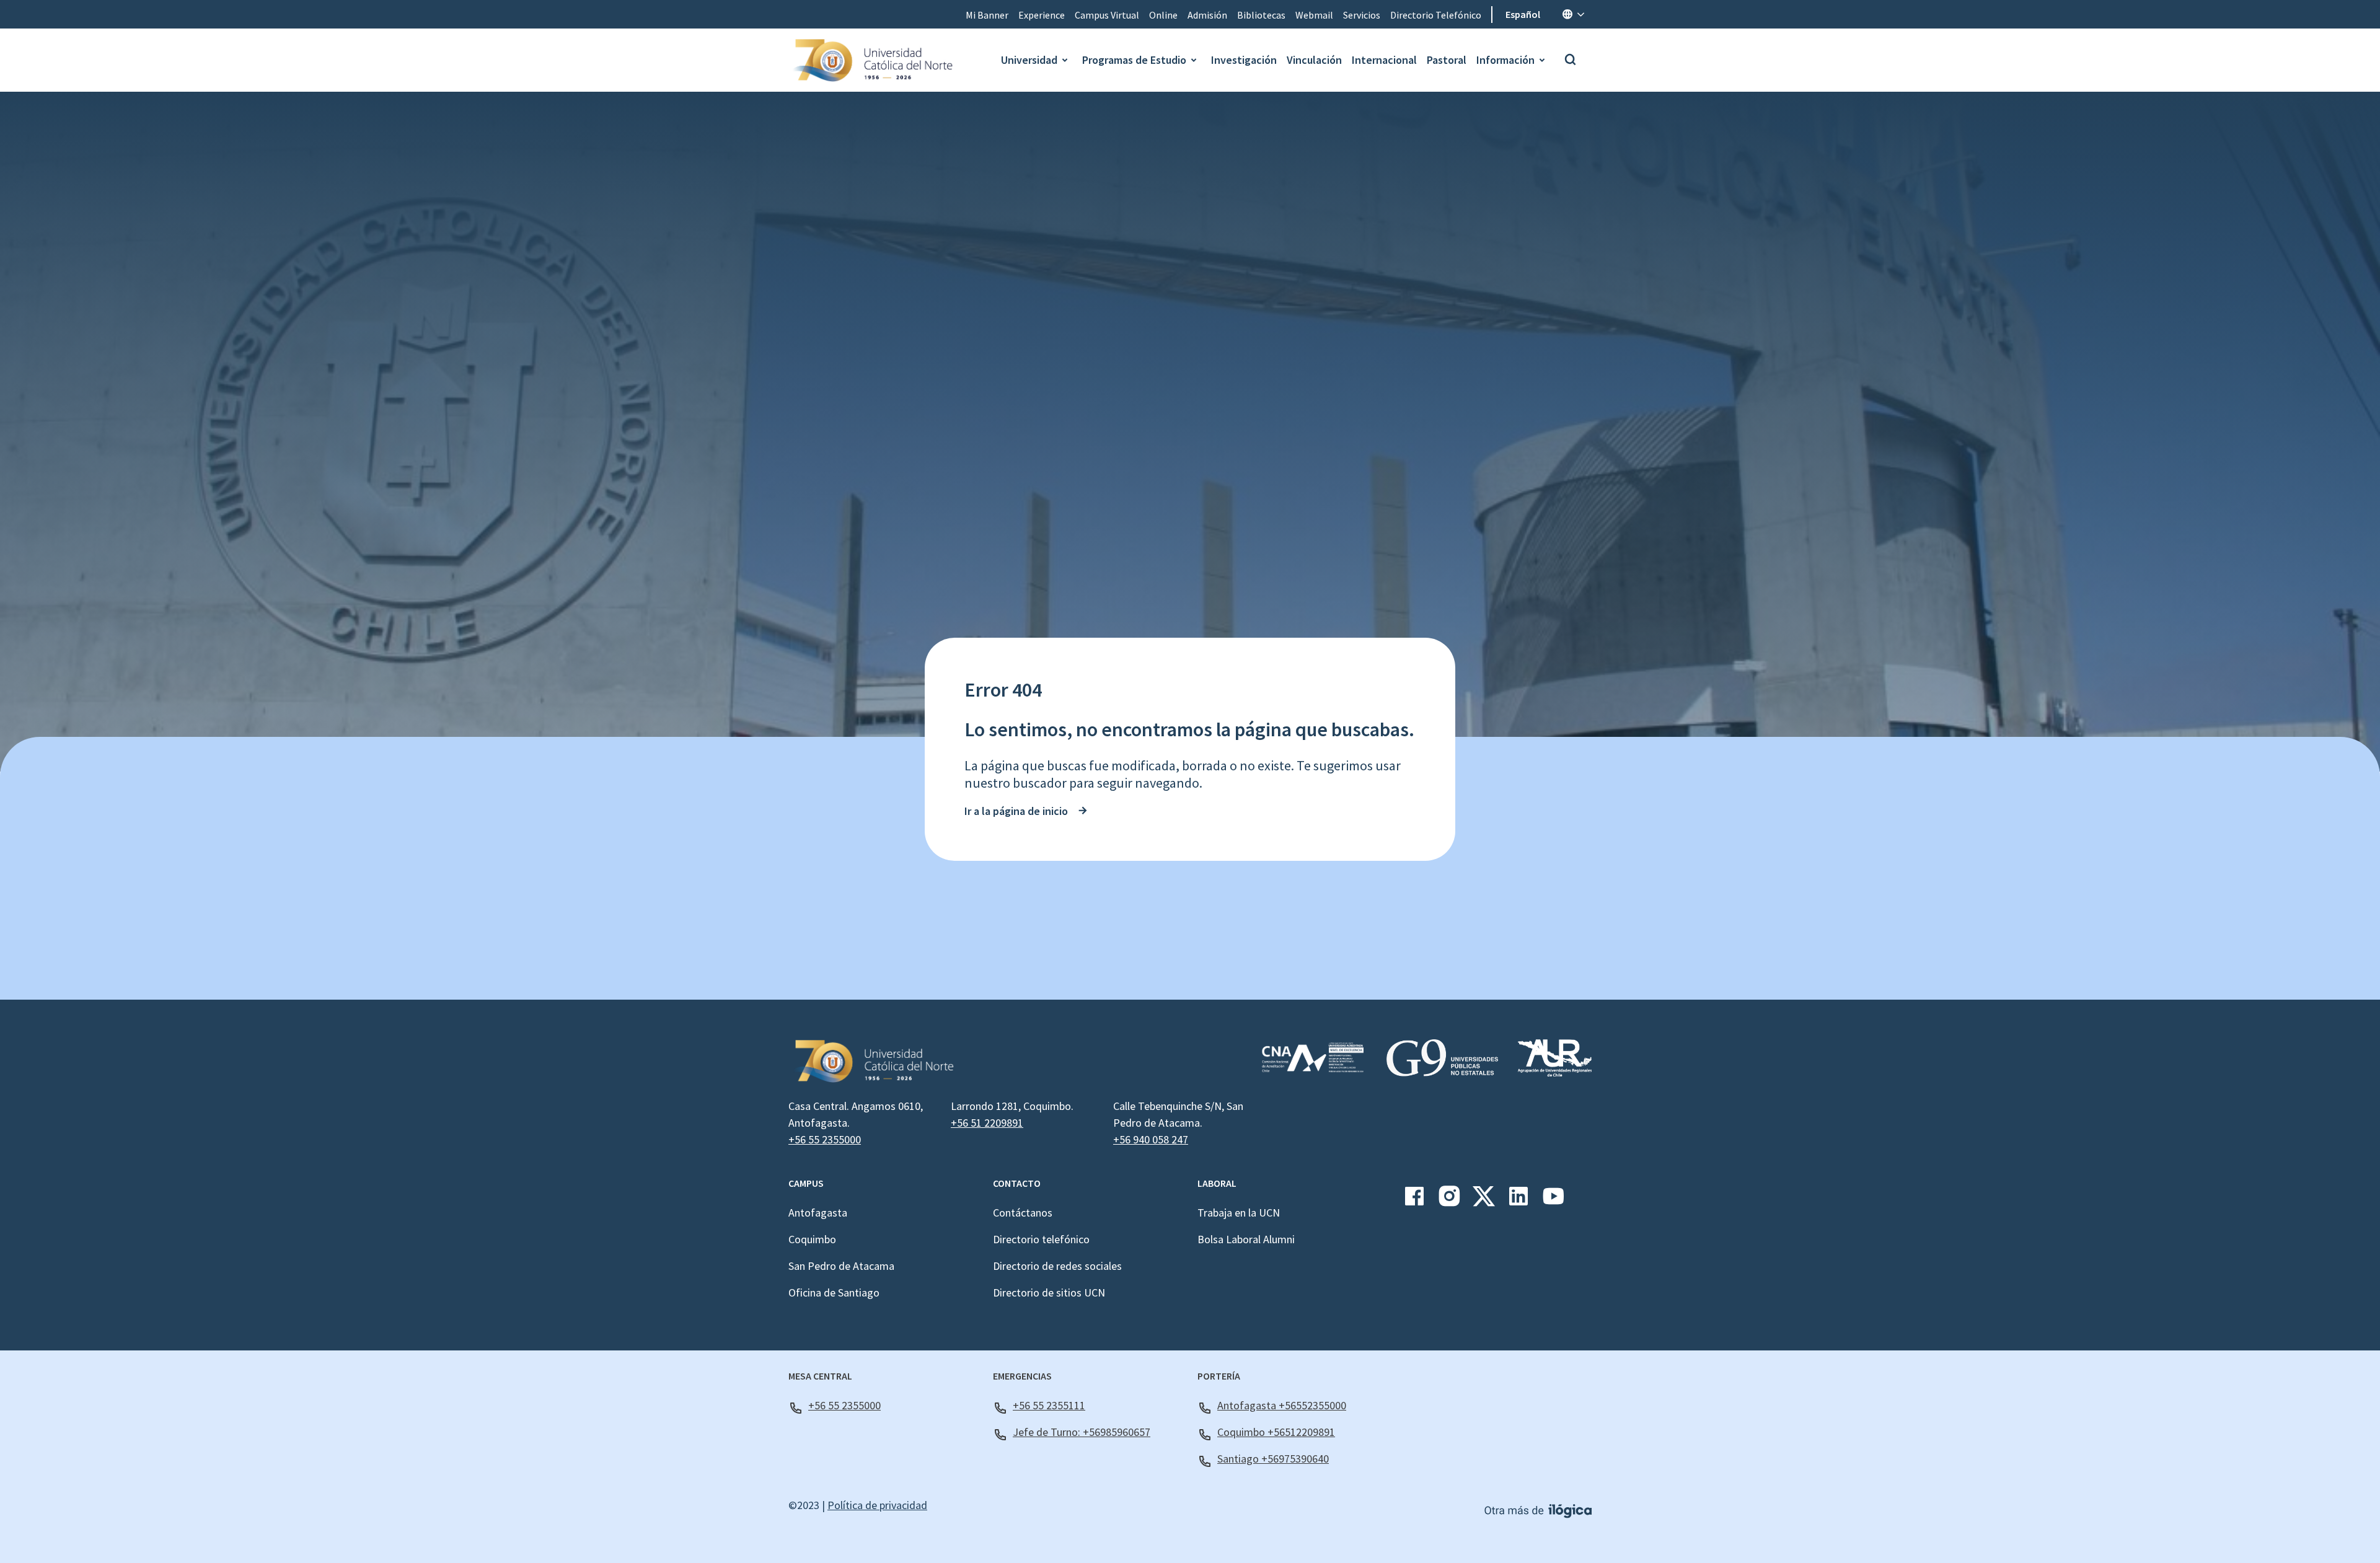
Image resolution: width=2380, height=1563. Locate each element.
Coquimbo (812, 1239)
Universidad (1029, 60)
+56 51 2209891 (987, 1123)
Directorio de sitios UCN (1049, 1292)
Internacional (1384, 60)
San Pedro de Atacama (841, 1266)
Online (1163, 15)
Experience (1042, 15)
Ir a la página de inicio (1016, 811)
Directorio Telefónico (1436, 15)
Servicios (1362, 15)
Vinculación (1314, 60)
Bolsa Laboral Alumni (1246, 1239)
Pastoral (1447, 60)
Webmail (1314, 15)
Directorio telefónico (1041, 1239)
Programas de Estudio (1134, 60)
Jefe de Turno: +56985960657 (1082, 1432)
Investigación (1244, 60)
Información (1505, 60)
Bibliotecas (1261, 15)
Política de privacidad (877, 1505)
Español (1523, 14)
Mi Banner (987, 15)
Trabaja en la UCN (1239, 1213)
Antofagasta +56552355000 (1282, 1405)
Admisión (1207, 15)
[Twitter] (1484, 1201)
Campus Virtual (1107, 15)
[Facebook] (1414, 1201)
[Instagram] (1449, 1201)
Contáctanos (1023, 1213)
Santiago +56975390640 (1273, 1459)
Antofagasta (818, 1213)
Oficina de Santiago (834, 1292)
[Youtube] (1553, 1201)
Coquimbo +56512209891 (1276, 1432)
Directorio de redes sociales (1057, 1266)
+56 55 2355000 (825, 1139)
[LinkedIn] (1518, 1201)
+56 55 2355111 (1049, 1405)
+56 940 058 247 (1151, 1139)
